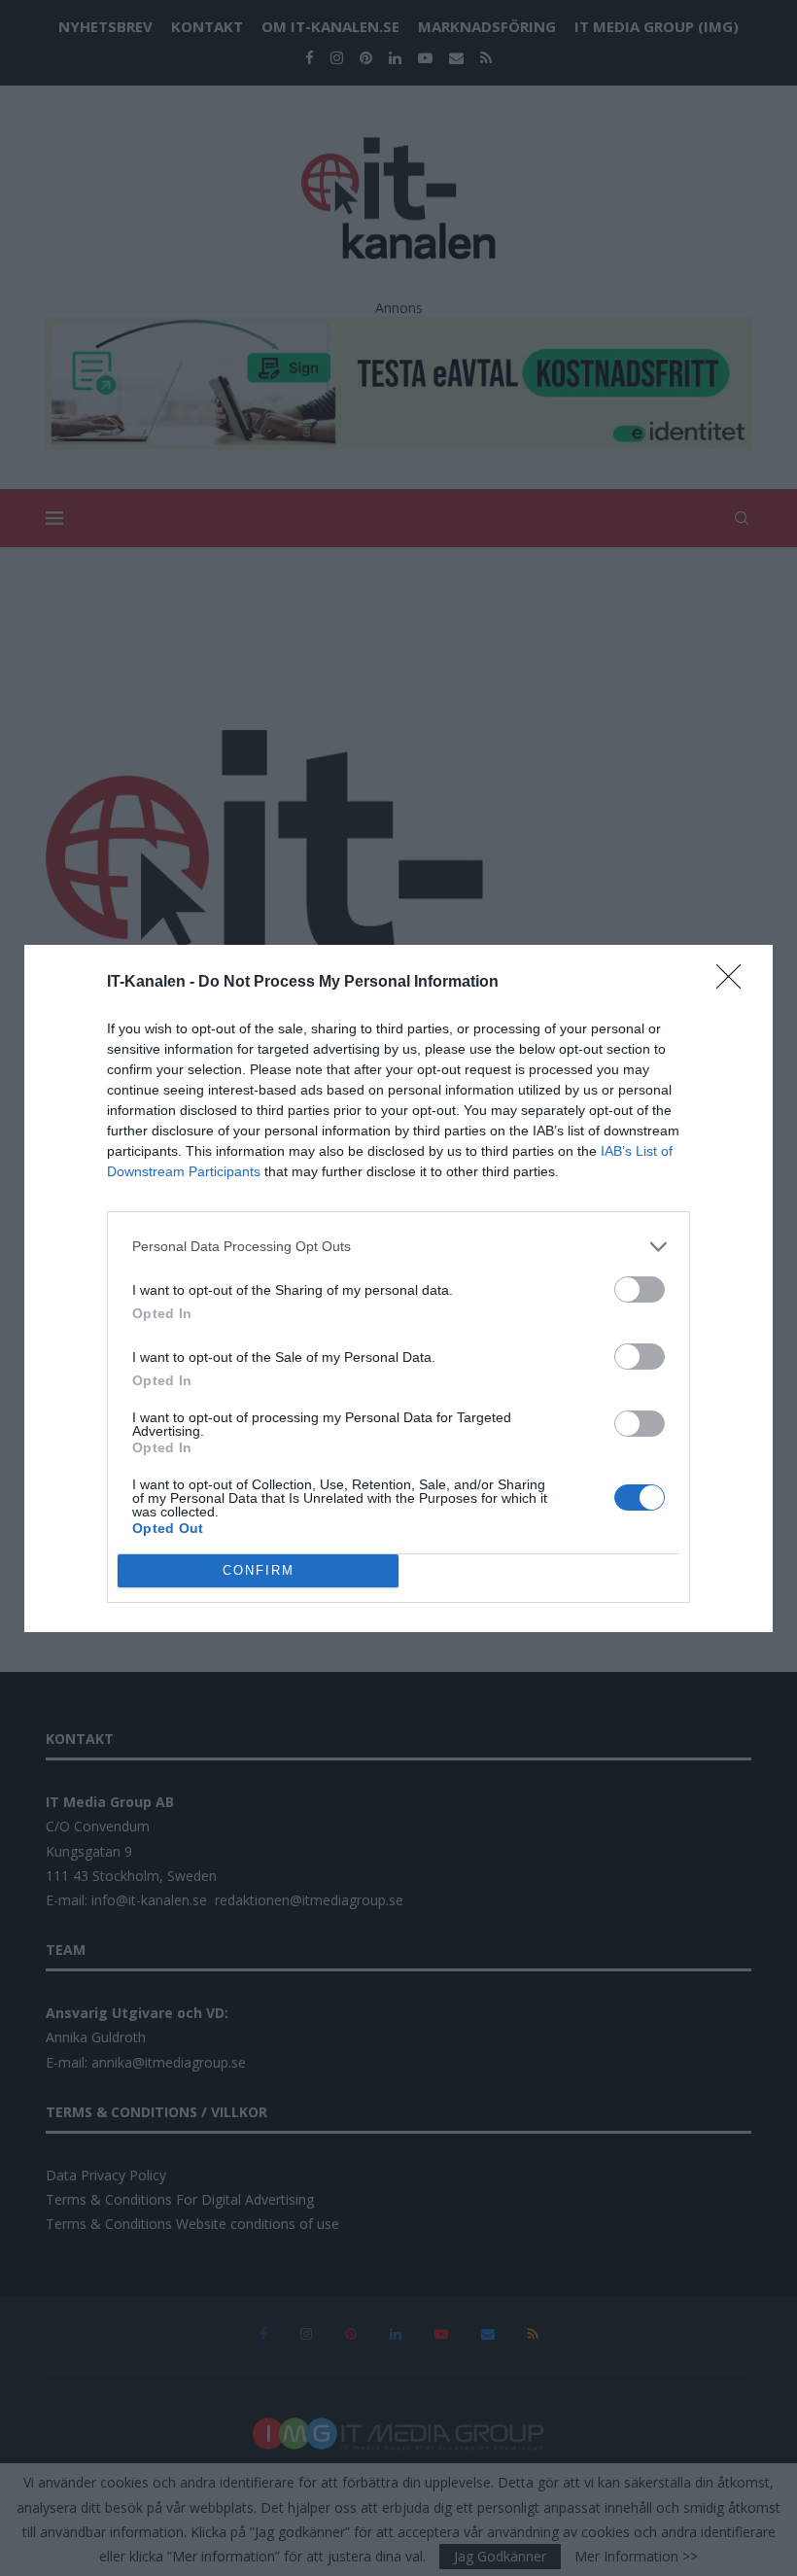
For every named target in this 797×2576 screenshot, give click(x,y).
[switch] (640, 1289)
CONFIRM (259, 1570)
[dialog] (398, 1288)
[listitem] (398, 1247)
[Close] (735, 983)
